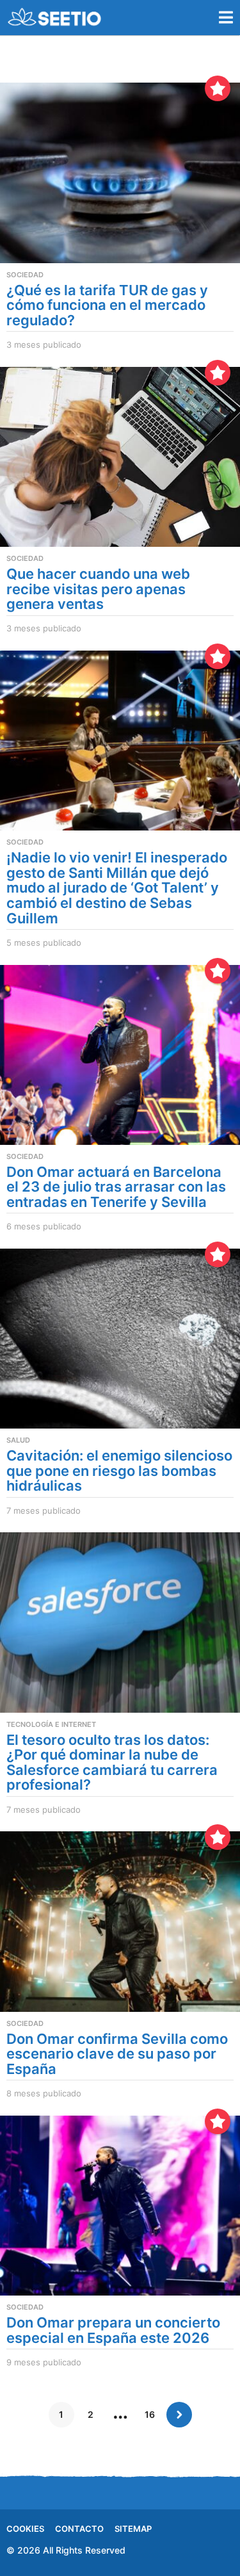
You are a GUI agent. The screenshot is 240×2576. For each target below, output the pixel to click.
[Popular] (218, 88)
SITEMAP (133, 2529)
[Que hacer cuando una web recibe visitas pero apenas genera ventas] (120, 457)
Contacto (79, 2529)
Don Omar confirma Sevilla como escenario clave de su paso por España (117, 2054)
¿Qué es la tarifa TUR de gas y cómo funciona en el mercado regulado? (107, 305)
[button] (226, 17)
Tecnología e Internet (51, 1724)
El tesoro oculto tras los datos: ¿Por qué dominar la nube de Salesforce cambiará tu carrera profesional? (112, 1762)
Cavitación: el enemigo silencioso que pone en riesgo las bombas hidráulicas (119, 1470)
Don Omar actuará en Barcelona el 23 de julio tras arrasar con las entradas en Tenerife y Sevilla (116, 1187)
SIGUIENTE (179, 2415)
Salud (18, 1440)
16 (150, 2414)
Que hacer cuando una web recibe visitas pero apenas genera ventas (98, 589)
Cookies (25, 2529)
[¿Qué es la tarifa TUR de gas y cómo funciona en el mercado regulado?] (120, 173)
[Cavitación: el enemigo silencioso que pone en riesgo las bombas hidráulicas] (120, 1339)
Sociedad (25, 275)
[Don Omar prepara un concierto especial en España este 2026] (120, 2206)
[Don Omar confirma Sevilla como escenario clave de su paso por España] (120, 1921)
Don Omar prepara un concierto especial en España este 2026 (113, 2330)
